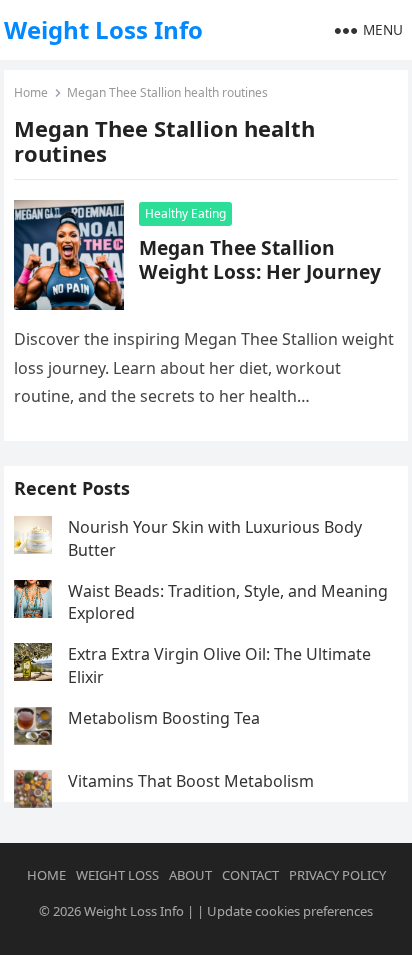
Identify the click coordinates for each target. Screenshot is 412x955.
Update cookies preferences (290, 911)
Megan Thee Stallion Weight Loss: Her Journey (260, 259)
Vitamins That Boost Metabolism (191, 781)
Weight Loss (117, 875)
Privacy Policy (337, 875)
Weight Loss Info (103, 29)
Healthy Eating (185, 213)
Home (31, 92)
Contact (250, 875)
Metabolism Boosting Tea (164, 718)
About (190, 875)
